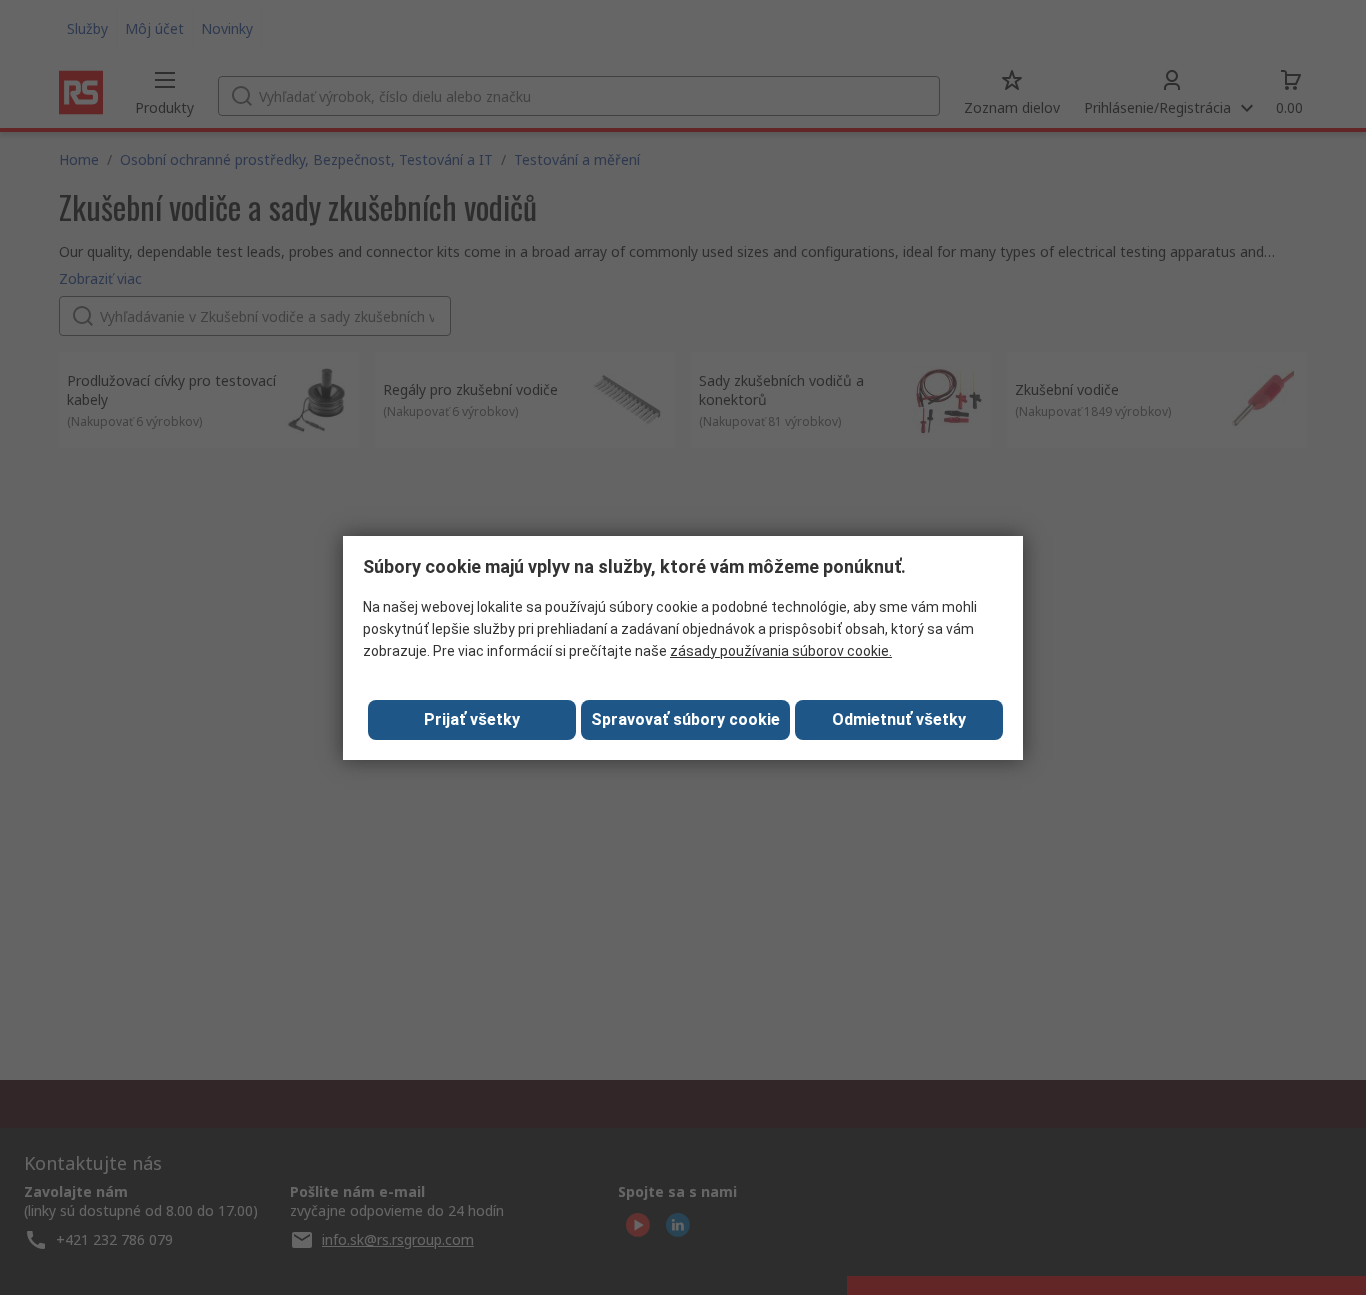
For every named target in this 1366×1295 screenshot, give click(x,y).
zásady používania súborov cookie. (781, 651)
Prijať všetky (472, 719)
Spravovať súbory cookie (685, 719)
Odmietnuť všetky (899, 719)
